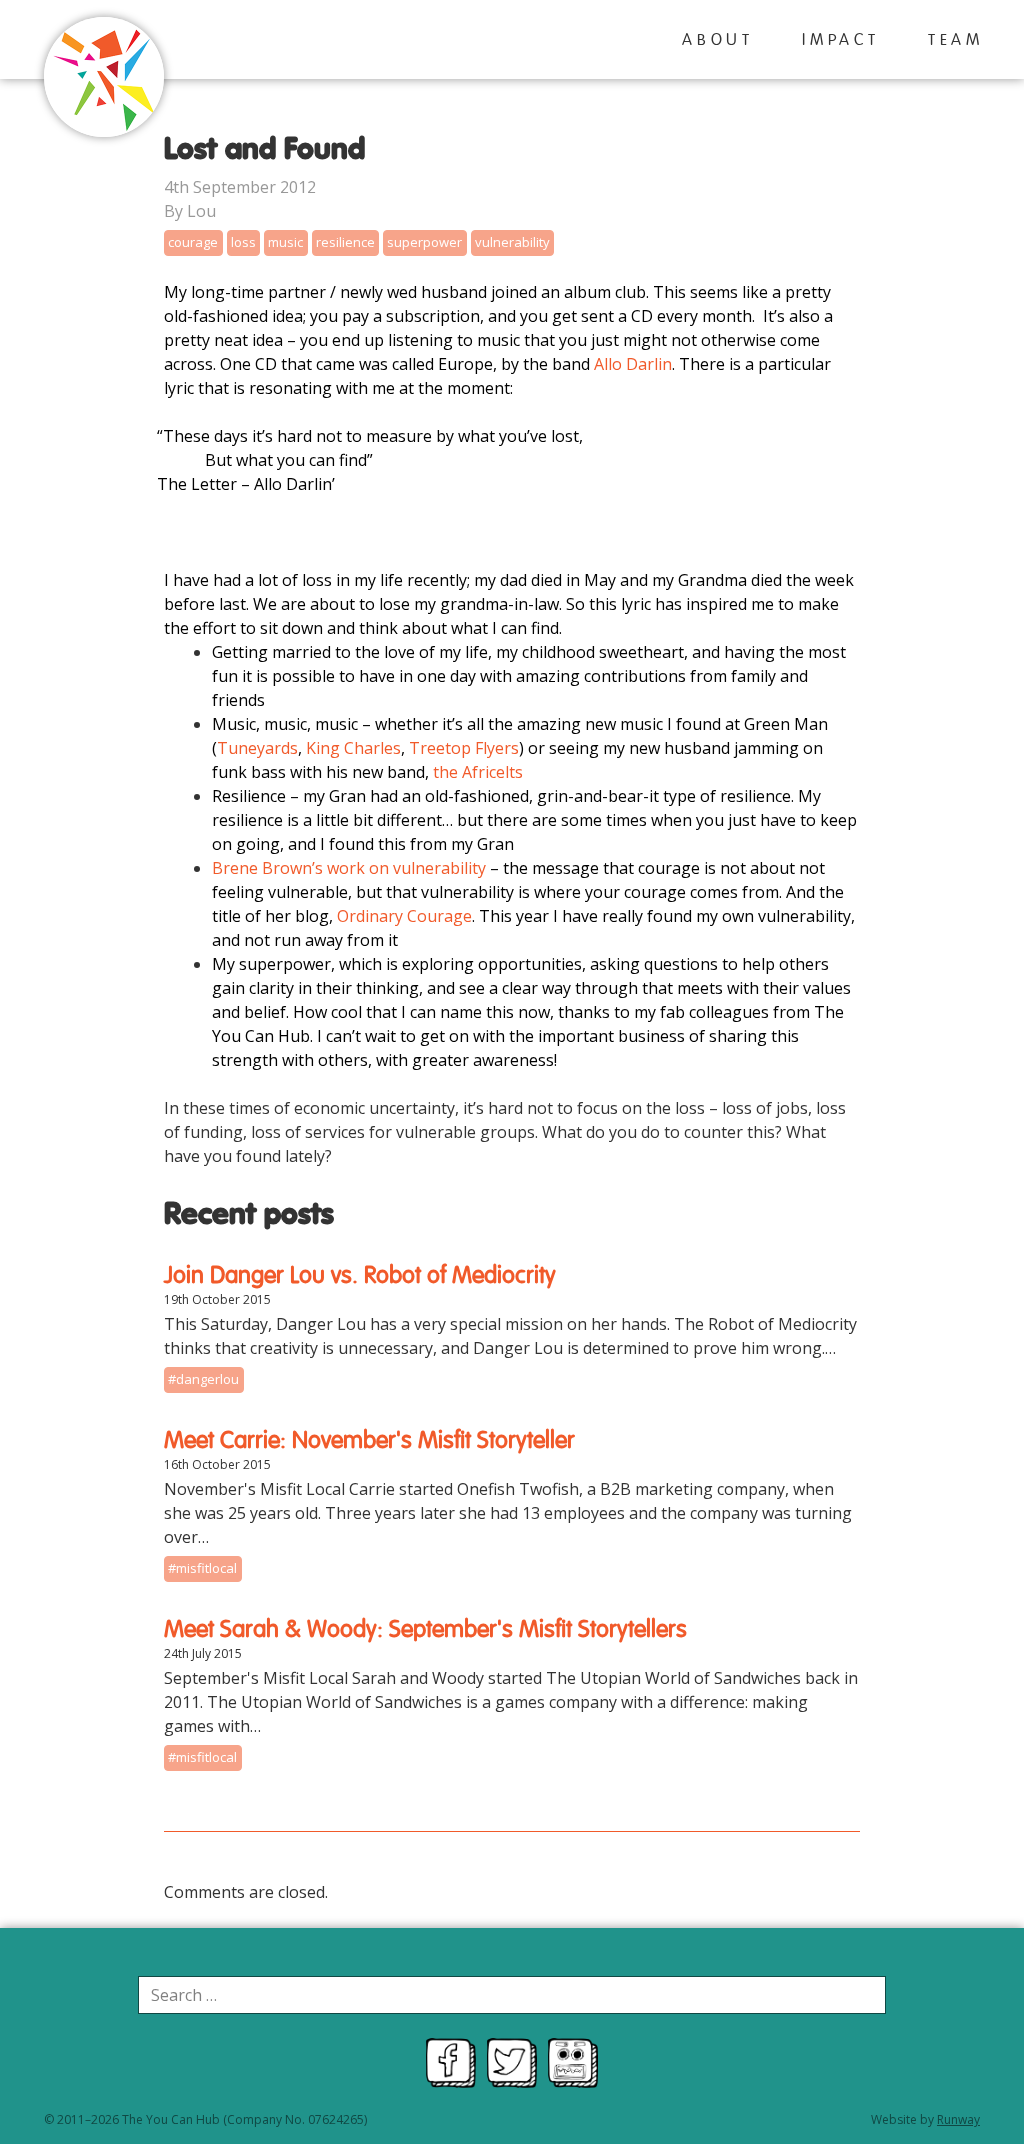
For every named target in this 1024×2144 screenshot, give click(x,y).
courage (193, 242)
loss (243, 242)
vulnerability (512, 242)
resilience (345, 242)
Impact (841, 41)
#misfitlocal (202, 1568)
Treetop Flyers (464, 748)
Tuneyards (257, 748)
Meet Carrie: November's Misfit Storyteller (369, 1441)
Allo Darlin (633, 364)
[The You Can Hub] (104, 80)
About (718, 41)
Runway (958, 2119)
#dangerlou (203, 1379)
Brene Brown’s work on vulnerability (349, 868)
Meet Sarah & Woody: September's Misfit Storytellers (425, 1630)
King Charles (353, 748)
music (285, 242)
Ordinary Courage (404, 916)
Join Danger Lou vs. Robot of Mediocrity (360, 1276)
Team (956, 41)
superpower (424, 242)
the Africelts (476, 772)
